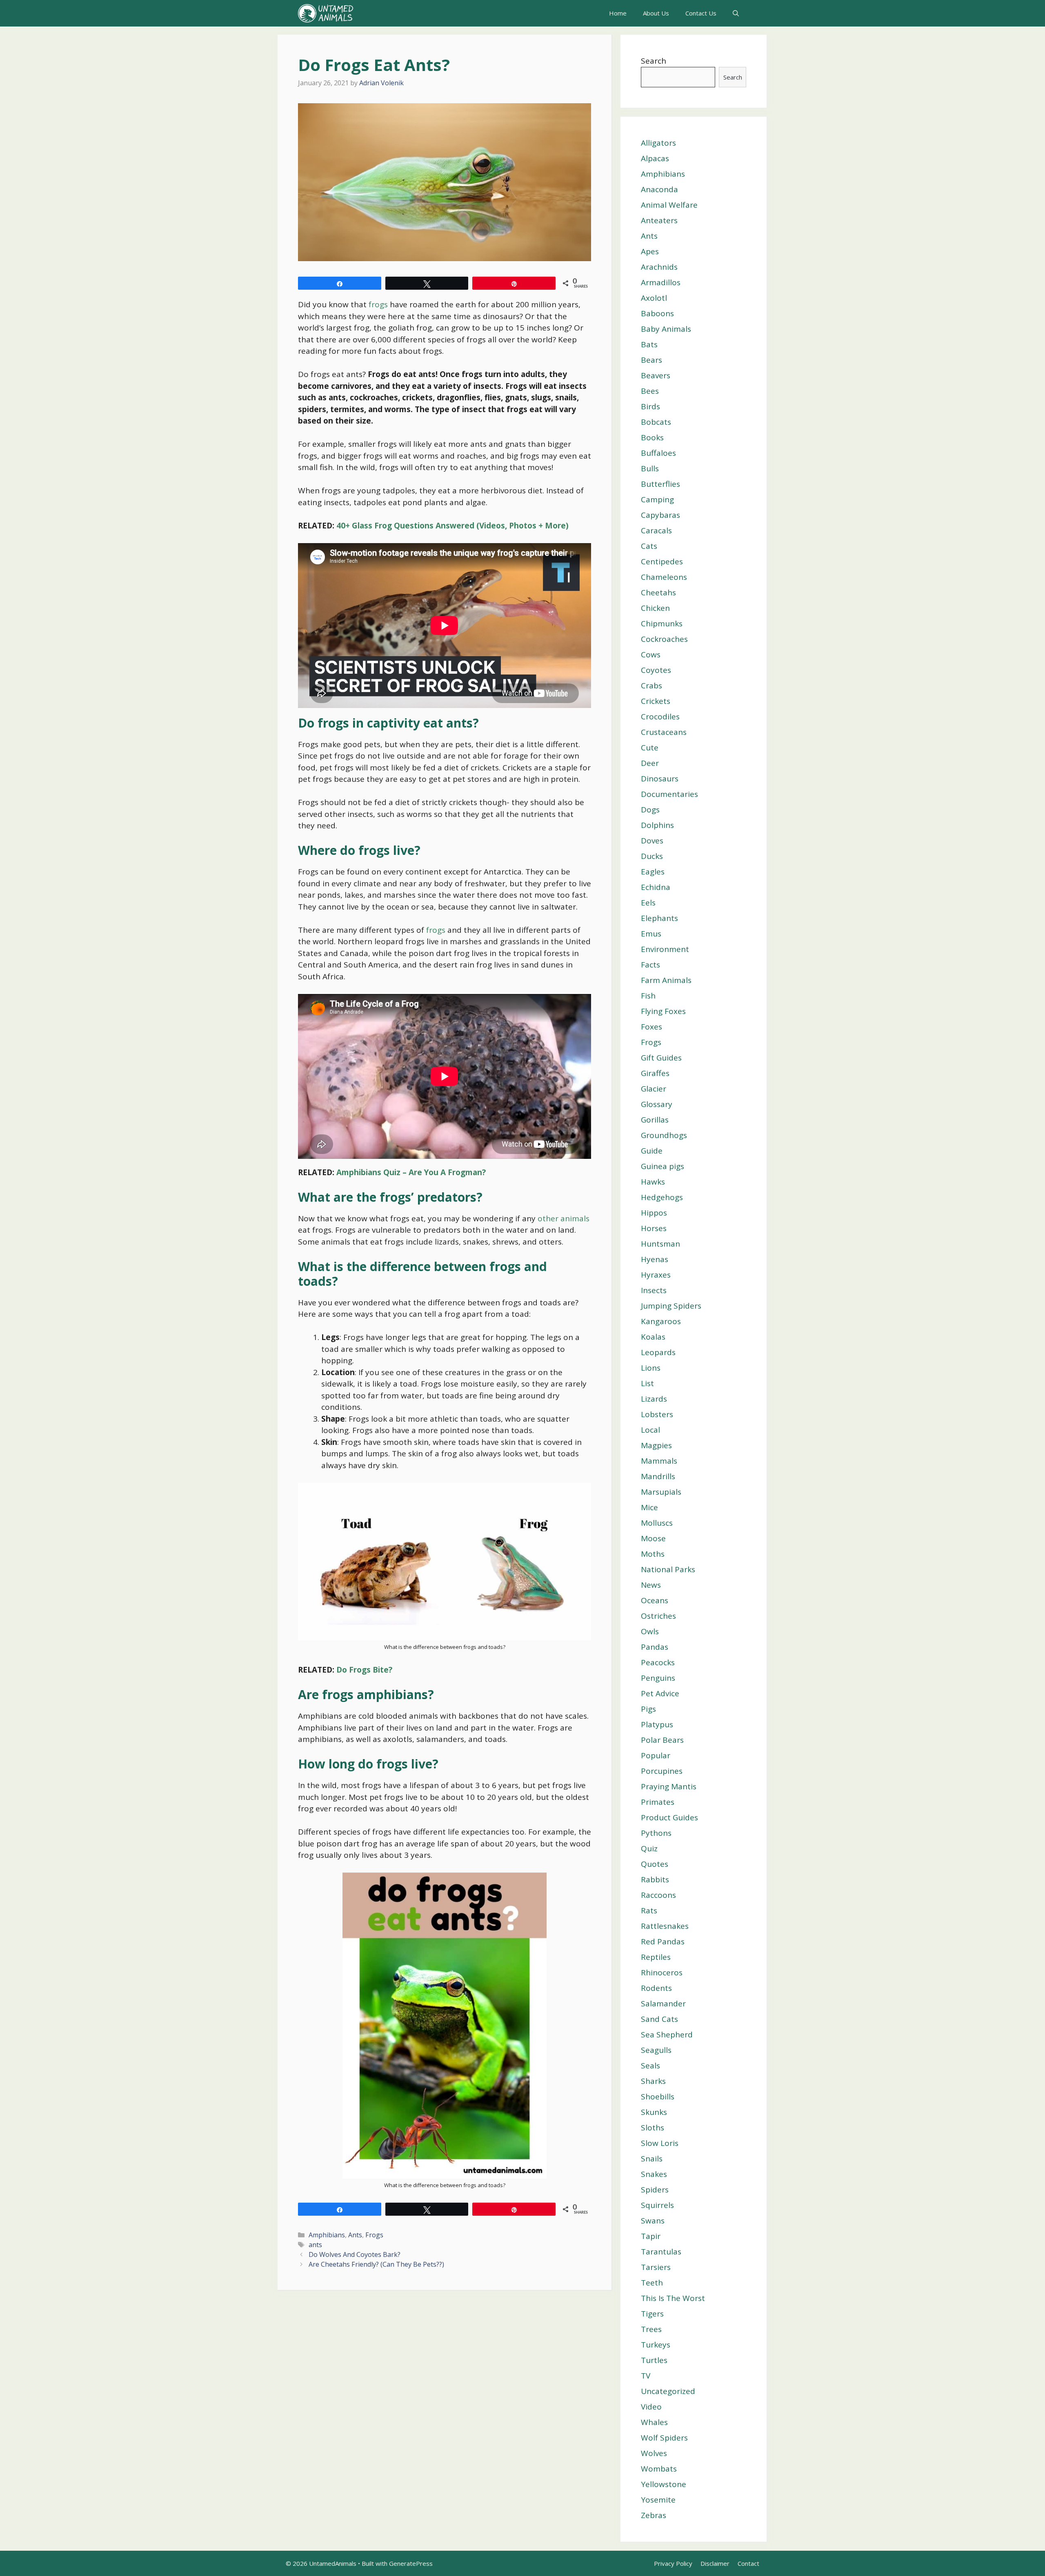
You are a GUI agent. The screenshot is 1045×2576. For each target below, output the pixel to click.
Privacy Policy (673, 2563)
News (651, 1585)
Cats (649, 546)
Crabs (651, 686)
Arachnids (659, 267)
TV (646, 2376)
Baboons (657, 313)
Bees (650, 391)
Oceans (655, 1600)
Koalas (653, 1337)
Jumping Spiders (671, 1306)
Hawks (653, 1182)
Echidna (656, 887)
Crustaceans (664, 732)
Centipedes (662, 561)
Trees (651, 2329)
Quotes (655, 1864)
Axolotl (654, 298)
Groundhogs (664, 1135)
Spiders (655, 2190)
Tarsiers (656, 2267)
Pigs (648, 1709)
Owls (650, 1631)
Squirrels (657, 2205)
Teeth (652, 2283)
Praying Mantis (669, 1786)
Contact (748, 2563)
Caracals (656, 530)
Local (650, 1430)
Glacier (654, 1089)
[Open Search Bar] (736, 13)
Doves (652, 841)
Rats (649, 1910)
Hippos (654, 1213)
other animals (564, 1218)
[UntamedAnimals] (326, 13)
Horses (654, 1228)
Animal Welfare (669, 205)
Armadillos (661, 282)
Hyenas (655, 1259)
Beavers (656, 375)
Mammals (659, 1461)
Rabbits (655, 1879)
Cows (651, 655)
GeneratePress (411, 2563)
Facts (650, 965)
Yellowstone (664, 2484)
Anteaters (659, 220)
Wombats (659, 2469)
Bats (649, 344)
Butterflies (660, 484)
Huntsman (660, 1244)
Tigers (652, 2314)
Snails (652, 2159)
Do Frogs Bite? (364, 1670)
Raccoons (658, 1895)
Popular (656, 1755)
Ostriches (658, 1616)
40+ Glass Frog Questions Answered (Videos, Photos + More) (452, 526)
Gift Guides (661, 1058)
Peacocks (658, 1662)
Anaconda (659, 189)
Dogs (650, 810)
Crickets (656, 701)
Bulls (650, 468)
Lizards (654, 1399)
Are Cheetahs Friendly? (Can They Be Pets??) (376, 2264)
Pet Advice (660, 1693)
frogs (378, 304)
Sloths (653, 2128)
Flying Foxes (663, 1011)
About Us (656, 13)
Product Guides (669, 1817)
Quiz (649, 1848)
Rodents (656, 1988)
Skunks (654, 2112)
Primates (658, 1802)
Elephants (659, 918)
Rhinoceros (662, 1972)
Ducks (652, 856)
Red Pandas (663, 1941)
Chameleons (664, 577)
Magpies (656, 1445)
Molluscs (657, 1523)
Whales (654, 2422)
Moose (653, 1538)
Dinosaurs (660, 779)
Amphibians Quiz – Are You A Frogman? (411, 1172)
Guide (652, 1151)
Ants (355, 2235)
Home (618, 13)
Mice (649, 1507)
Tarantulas (661, 2252)
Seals (650, 2066)
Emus (651, 934)
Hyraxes (656, 1275)
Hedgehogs (662, 1197)
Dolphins (657, 825)
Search (654, 61)
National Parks (668, 1569)
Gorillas (655, 1120)
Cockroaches (664, 639)
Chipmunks (662, 623)
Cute (650, 748)
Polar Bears (662, 1740)
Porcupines (662, 1771)
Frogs (374, 2235)
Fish (648, 996)
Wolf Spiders (664, 2438)
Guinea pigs (663, 1166)
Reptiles (656, 1957)
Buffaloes (658, 453)
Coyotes (656, 670)
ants (315, 2245)
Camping (657, 499)
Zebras (654, 2515)
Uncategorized (668, 2391)
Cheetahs (658, 592)
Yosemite (658, 2500)
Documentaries (669, 794)
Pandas (655, 1647)
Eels (648, 903)
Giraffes (655, 1073)
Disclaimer (715, 2563)
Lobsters (657, 1414)
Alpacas (655, 158)
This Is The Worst (673, 2298)
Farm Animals (666, 980)
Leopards (658, 1352)
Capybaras (660, 515)
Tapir (651, 2236)
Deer (650, 763)
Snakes (654, 2174)
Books (652, 437)
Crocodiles (660, 717)
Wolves (654, 2453)
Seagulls (656, 2050)
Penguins (658, 1678)
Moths (653, 1554)
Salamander (663, 2004)
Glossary (657, 1104)
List (647, 1383)
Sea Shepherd (667, 2035)
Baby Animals (666, 329)
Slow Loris (660, 2143)
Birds (650, 406)
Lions (651, 1368)
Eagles (653, 872)
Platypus (657, 1724)
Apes (650, 251)
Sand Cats (659, 2019)
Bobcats (656, 422)
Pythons (656, 1833)
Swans (653, 2221)
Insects (654, 1290)
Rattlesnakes (665, 1926)
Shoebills (658, 2097)
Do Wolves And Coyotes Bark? (355, 2254)
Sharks (653, 2081)
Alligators (658, 143)
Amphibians (327, 2235)
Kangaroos (661, 1321)
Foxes (651, 1027)
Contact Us (701, 13)
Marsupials (661, 1492)
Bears (651, 360)
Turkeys (656, 2345)
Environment (665, 949)
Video (651, 2407)
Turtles (654, 2360)
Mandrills (658, 1476)
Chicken (655, 608)
